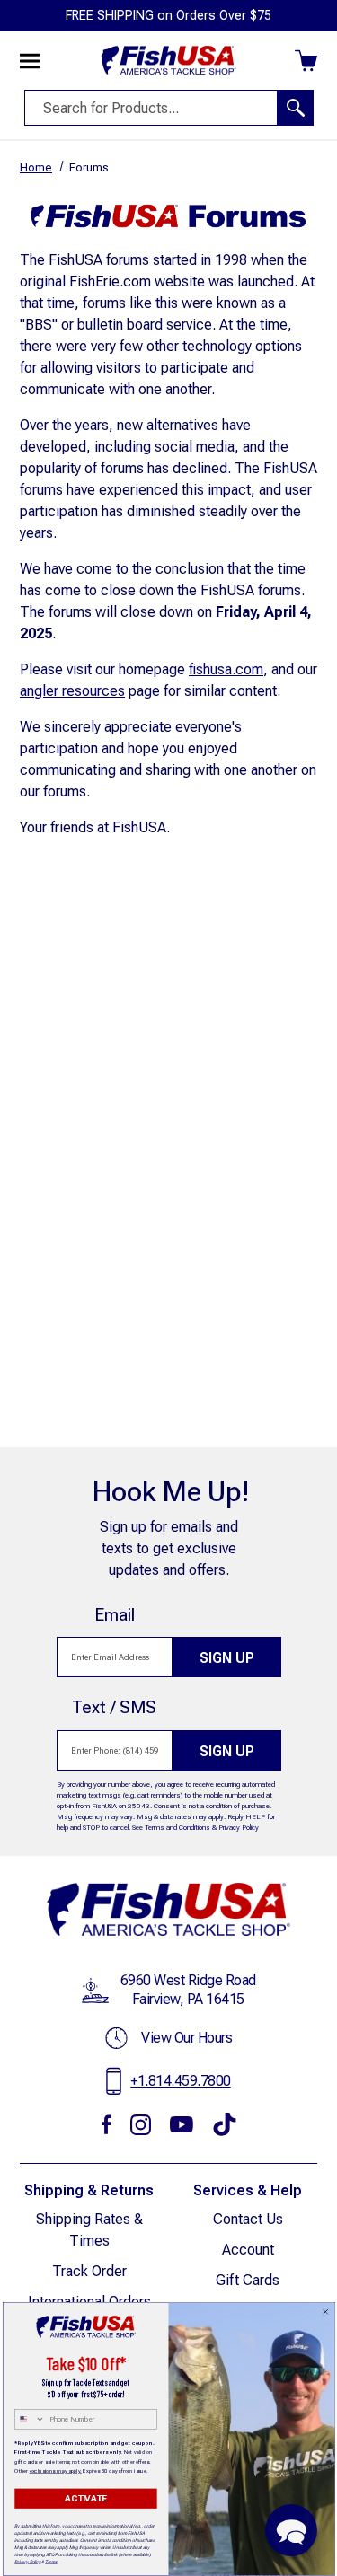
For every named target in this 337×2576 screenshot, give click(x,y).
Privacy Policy (239, 1828)
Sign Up (227, 1658)
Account (248, 2250)
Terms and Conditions (177, 1828)
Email (115, 1615)
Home (36, 167)
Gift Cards (248, 2280)
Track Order (89, 2271)
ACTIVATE (85, 2499)
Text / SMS (114, 1707)
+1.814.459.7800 (181, 2081)
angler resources (72, 691)
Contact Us (248, 2219)
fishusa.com (226, 669)
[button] (291, 2530)
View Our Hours (186, 2038)
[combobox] (29, 2419)
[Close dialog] (325, 2312)
